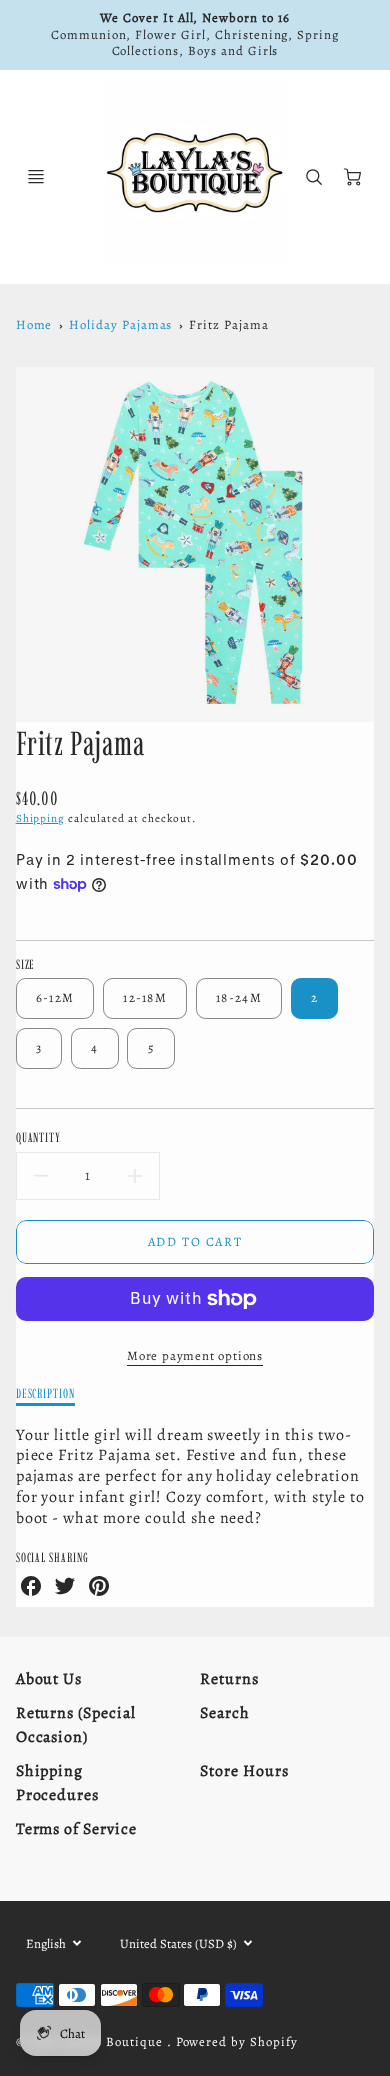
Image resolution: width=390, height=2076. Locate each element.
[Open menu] (36, 177)
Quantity (39, 1137)
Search (225, 1713)
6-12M (55, 997)
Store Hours (244, 1771)
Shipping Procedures (58, 1783)
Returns (229, 1679)
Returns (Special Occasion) (76, 1725)
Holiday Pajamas (120, 324)
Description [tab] (46, 1393)
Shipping (41, 818)
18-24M (239, 997)
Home (34, 324)
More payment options (195, 1355)
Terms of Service (76, 1829)
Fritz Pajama (229, 324)
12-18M (145, 997)
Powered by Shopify (237, 2041)
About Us (49, 1679)
